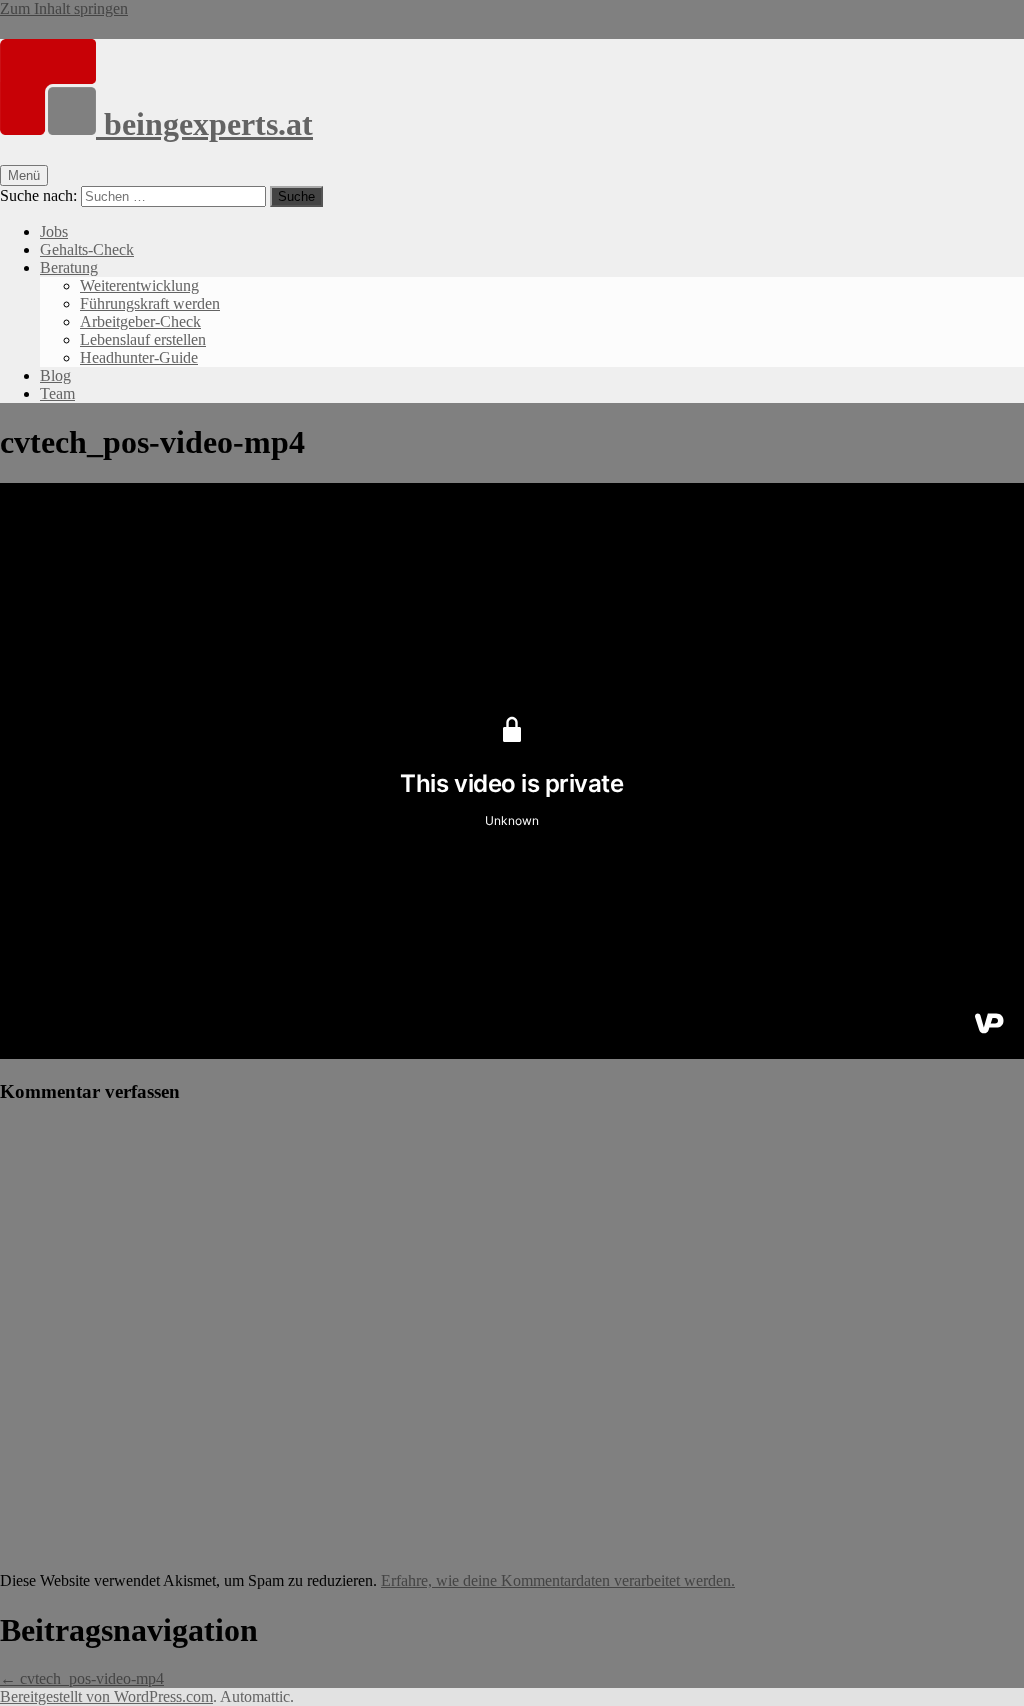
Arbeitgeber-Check (140, 321)
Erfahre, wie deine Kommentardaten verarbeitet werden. (558, 1580)
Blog (55, 375)
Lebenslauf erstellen (143, 339)
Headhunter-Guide (139, 357)
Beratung (69, 267)
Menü (24, 175)
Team (57, 393)
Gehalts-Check (87, 249)
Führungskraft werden (150, 303)
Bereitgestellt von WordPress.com (106, 1696)
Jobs (54, 231)
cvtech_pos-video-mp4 (82, 1678)
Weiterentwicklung (139, 285)
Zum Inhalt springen (64, 8)
